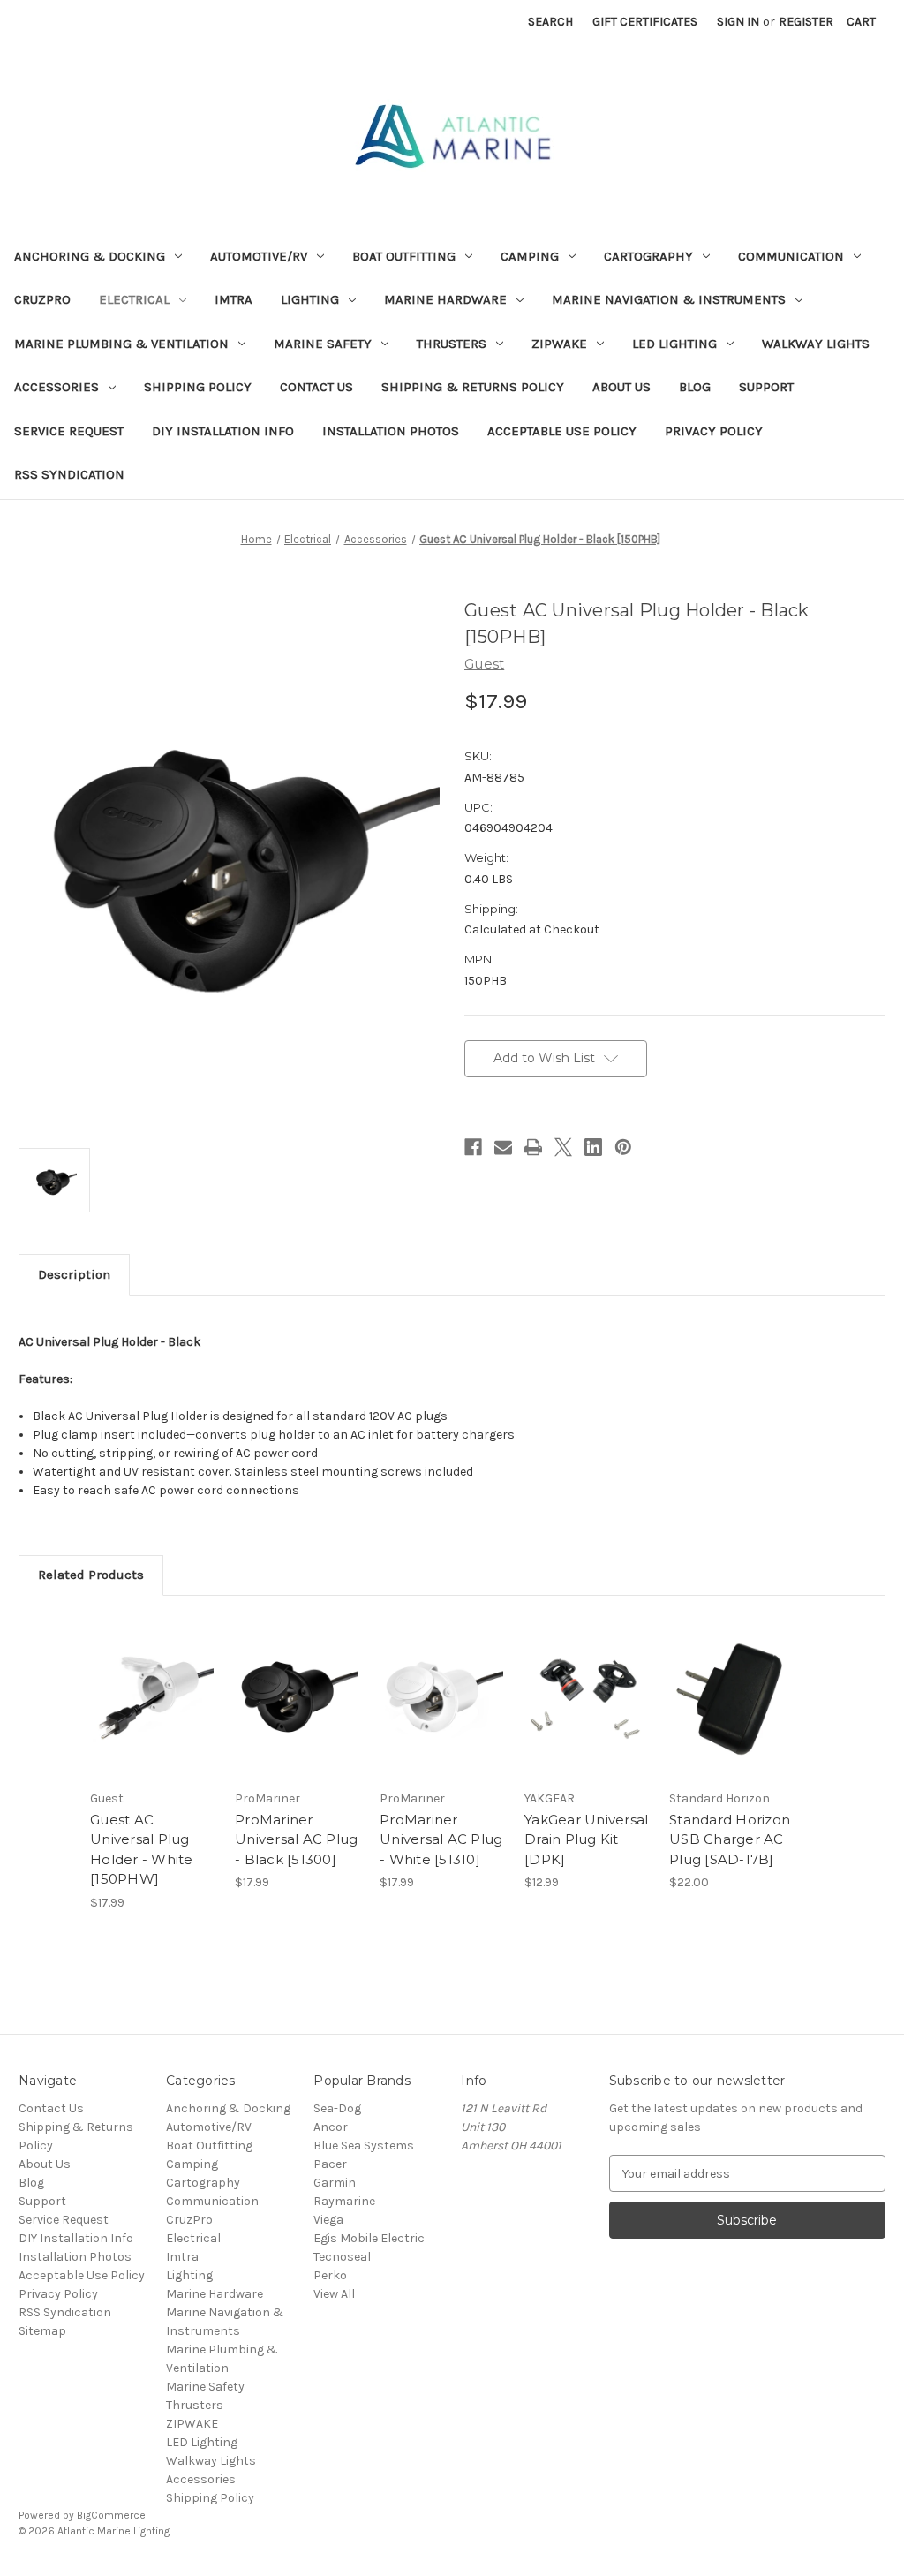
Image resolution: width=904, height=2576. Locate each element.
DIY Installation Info (223, 431)
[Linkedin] (593, 1147)
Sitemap (42, 2331)
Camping (530, 256)
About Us (621, 387)
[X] (563, 1147)
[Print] (533, 1147)
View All (334, 2294)
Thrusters (452, 344)
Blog (695, 387)
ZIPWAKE (559, 344)
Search (550, 22)
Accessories (56, 387)
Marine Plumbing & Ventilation (121, 344)
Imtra (234, 299)
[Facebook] (473, 1147)
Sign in (738, 22)
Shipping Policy (198, 387)
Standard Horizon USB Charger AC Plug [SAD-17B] (730, 1839)
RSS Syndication (69, 474)
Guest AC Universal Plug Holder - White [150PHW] (142, 1850)
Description (74, 1274)
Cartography (648, 256)
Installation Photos (391, 431)
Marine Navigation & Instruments (669, 299)
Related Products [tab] (91, 1575)
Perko (330, 2275)
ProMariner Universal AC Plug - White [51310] (441, 1839)
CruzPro (42, 299)
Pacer (330, 2164)
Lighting (310, 299)
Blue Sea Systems (364, 2145)
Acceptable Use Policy (562, 431)
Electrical (134, 299)
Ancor (331, 2127)
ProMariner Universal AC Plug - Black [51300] (296, 1839)
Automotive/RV (259, 256)
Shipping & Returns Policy (473, 387)
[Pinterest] (623, 1147)
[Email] (503, 1147)
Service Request (69, 431)
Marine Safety (323, 344)
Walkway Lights (816, 344)
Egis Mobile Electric (369, 2238)
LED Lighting (674, 344)
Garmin (335, 2183)
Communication (791, 256)
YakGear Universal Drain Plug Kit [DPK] (586, 1839)
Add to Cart (153, 1712)
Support (766, 387)
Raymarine (344, 2201)
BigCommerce (111, 2515)
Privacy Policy (714, 431)
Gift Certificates (645, 22)
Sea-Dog (337, 2108)
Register (806, 22)
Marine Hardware (445, 299)
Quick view (152, 1681)
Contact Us (316, 387)
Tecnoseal (342, 2257)
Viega (328, 2220)
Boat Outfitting (404, 256)
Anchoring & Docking (90, 256)
